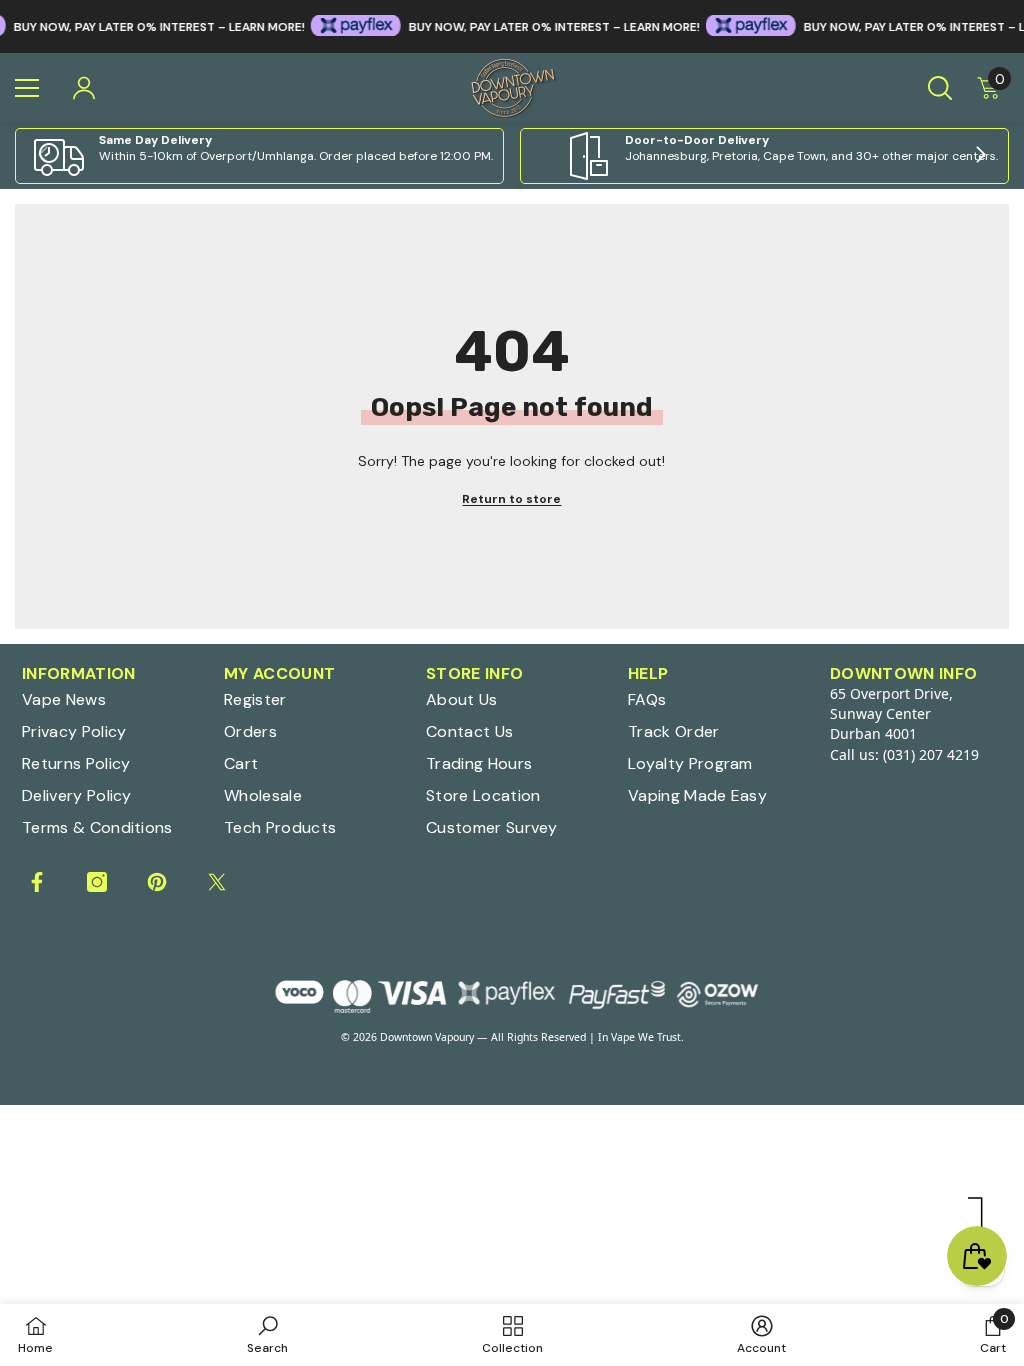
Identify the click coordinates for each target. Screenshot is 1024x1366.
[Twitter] (217, 882)
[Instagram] (97, 882)
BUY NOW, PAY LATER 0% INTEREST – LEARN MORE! (532, 27)
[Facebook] (37, 882)
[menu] (27, 88)
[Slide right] (980, 156)
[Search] (940, 88)
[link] (259, 156)
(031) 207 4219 (931, 754)
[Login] (84, 88)
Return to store (511, 499)
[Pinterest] (157, 882)
